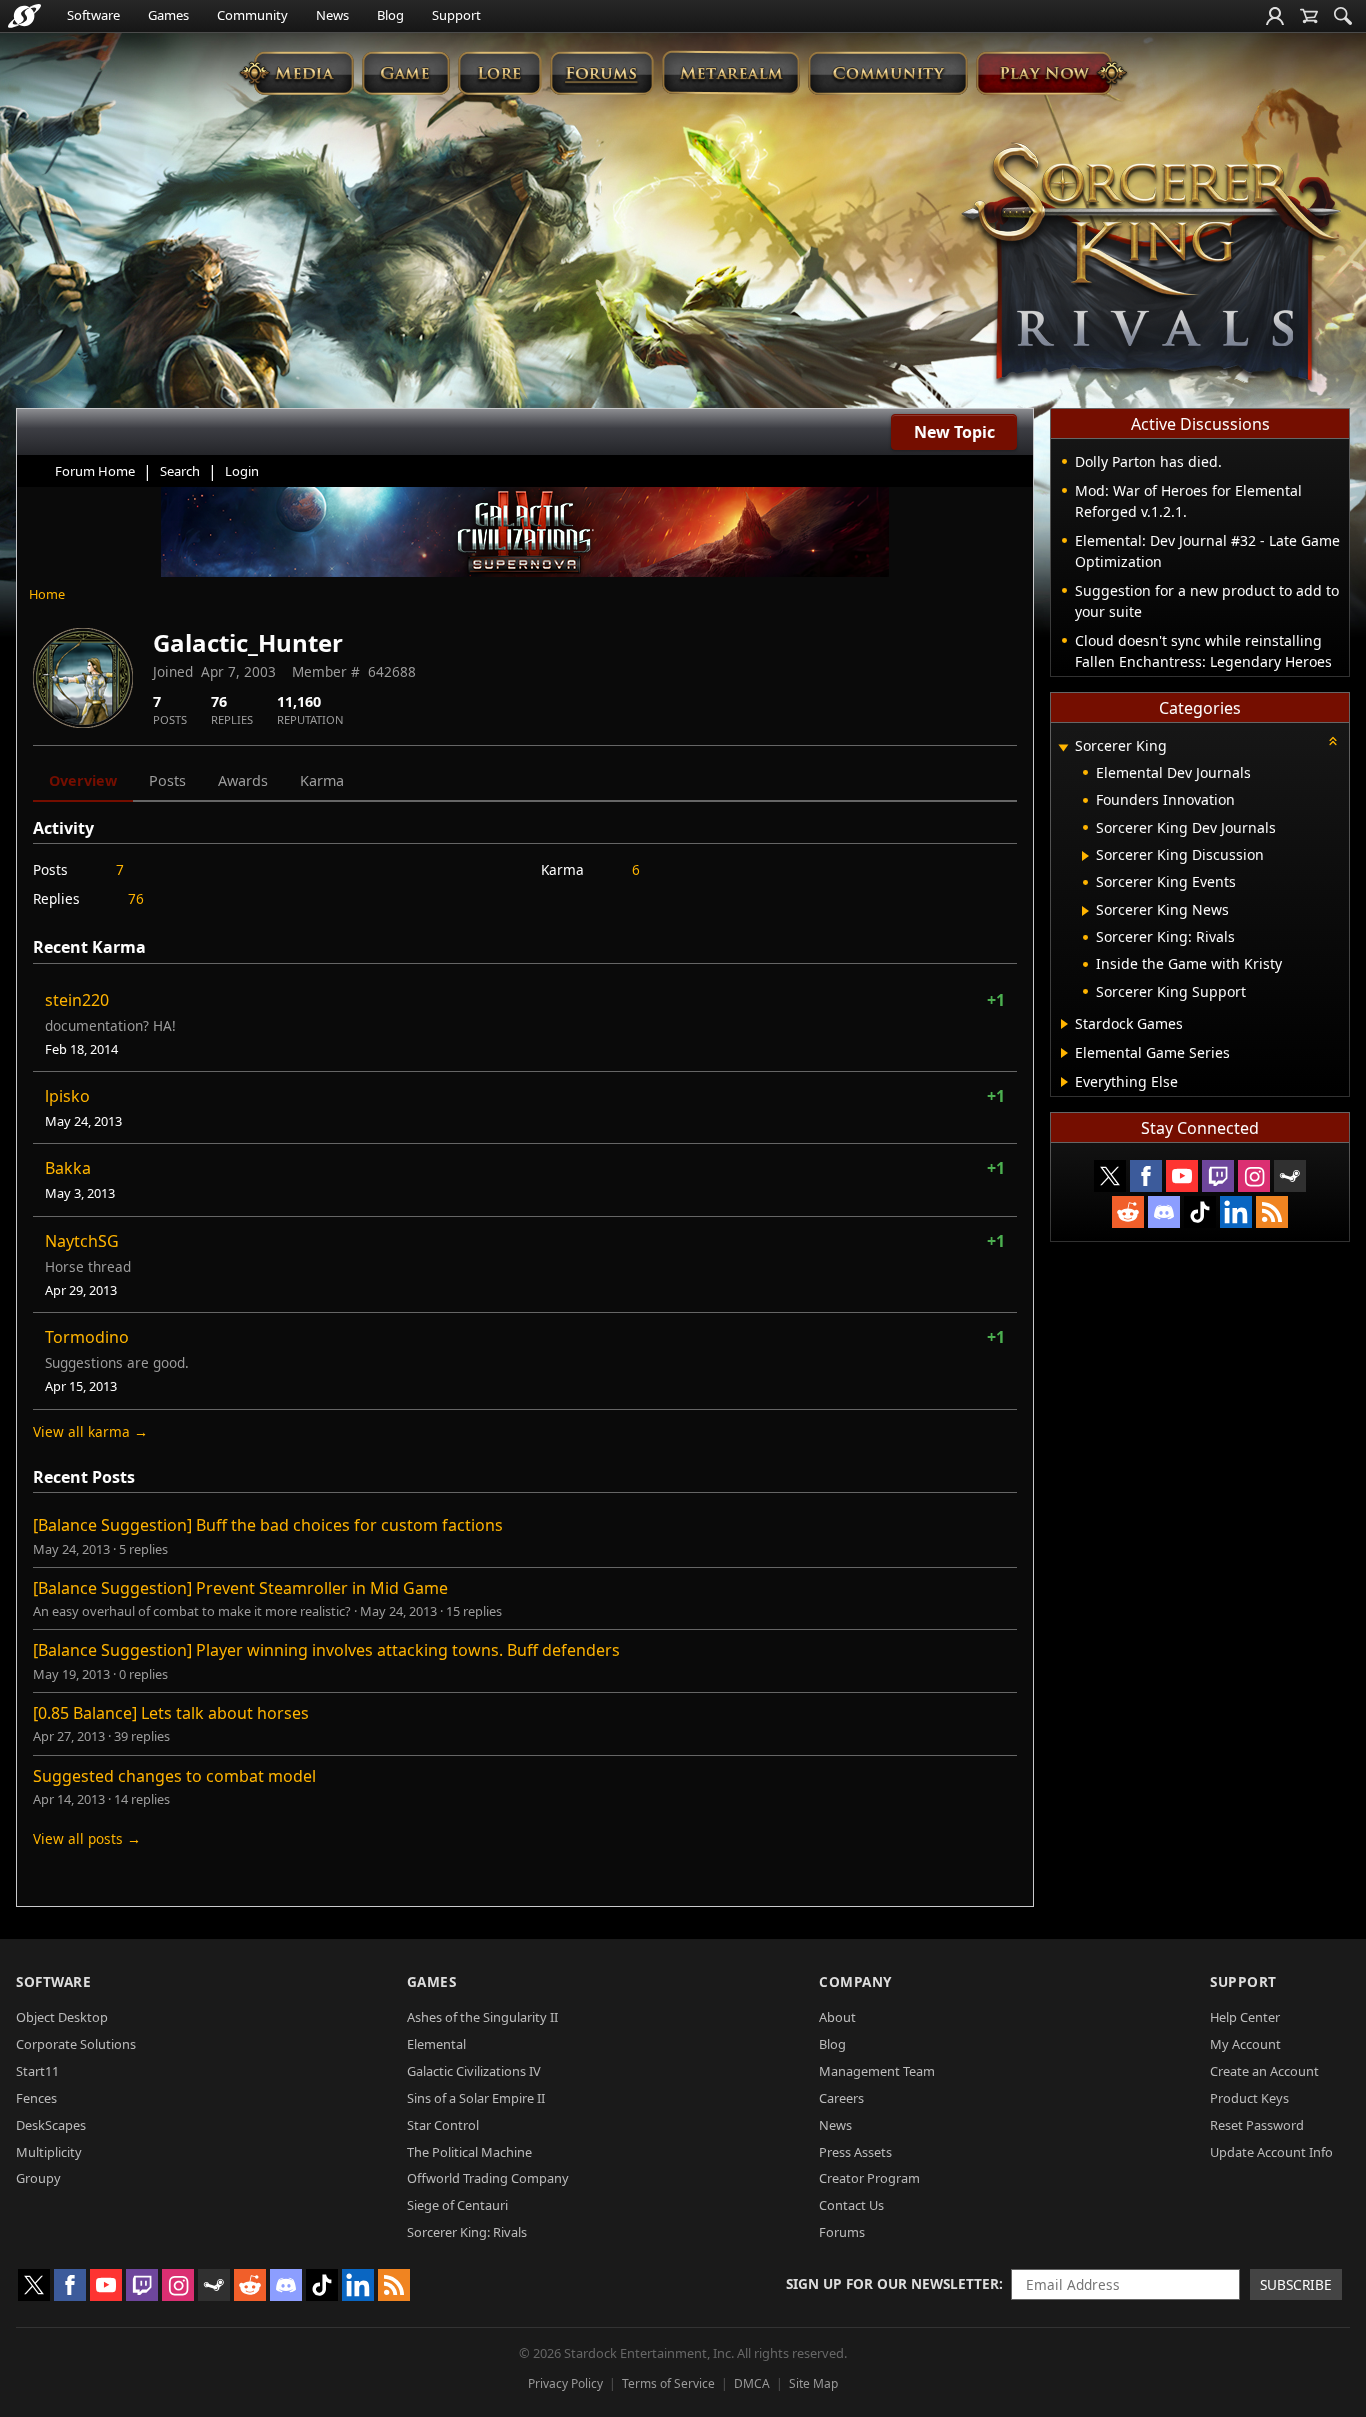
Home (47, 594)
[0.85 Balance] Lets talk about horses (171, 1713)
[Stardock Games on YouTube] (1182, 1176)
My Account (1245, 2044)
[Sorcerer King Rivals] (1151, 266)
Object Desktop (62, 2017)
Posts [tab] (167, 780)
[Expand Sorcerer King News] (1085, 911)
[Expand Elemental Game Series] (1064, 1053)
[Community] (887, 72)
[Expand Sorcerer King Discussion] (1085, 856)
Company (855, 1981)
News (332, 15)
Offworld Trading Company (488, 2178)
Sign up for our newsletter (892, 2283)
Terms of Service (668, 2383)
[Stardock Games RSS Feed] (1272, 1212)
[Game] (406, 72)
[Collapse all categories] (1333, 741)
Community (252, 15)
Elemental (436, 2044)
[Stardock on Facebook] (1146, 1176)
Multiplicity (49, 2152)
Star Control (443, 2125)
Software (93, 15)
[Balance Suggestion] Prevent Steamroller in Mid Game (240, 1588)
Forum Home (95, 471)
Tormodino (87, 1337)
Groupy (38, 2178)
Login (242, 471)
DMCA (752, 2383)
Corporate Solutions (76, 2044)
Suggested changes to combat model (174, 1776)
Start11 (37, 2071)
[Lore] (499, 72)
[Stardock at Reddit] (1128, 1212)
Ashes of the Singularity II (482, 2017)
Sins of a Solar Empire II (476, 2098)
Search (180, 471)
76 (136, 898)
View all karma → (90, 1431)
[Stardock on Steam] (1290, 1176)
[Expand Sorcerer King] (1063, 747)
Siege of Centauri (457, 2205)
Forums (842, 2232)
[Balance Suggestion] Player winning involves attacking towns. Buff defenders (326, 1650)
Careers (841, 2098)
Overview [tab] (83, 780)
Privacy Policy (565, 2383)
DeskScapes (51, 2125)
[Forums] (601, 72)
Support (456, 15)
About (837, 2017)
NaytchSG (82, 1241)
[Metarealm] (730, 72)
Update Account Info (1271, 2152)
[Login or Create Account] (1275, 16)
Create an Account (1264, 2071)
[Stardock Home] (24, 16)
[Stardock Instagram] (1254, 1176)
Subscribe (1296, 2284)
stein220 (77, 1000)
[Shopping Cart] (1309, 16)
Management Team (877, 2071)
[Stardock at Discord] (1164, 1212)
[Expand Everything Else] (1064, 1082)
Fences (36, 2098)
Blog (390, 15)
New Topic (954, 432)
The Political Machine (469, 2152)
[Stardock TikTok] (1200, 1212)
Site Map (813, 2383)
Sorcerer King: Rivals (467, 2232)
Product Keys (1249, 2098)
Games (168, 15)
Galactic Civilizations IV (474, 2071)
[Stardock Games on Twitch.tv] (1218, 1176)
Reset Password (1257, 2125)
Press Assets (855, 2152)
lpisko (67, 1096)
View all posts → (87, 1838)
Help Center (1245, 2017)
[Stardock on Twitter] (1110, 1176)
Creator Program (869, 2178)
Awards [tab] (243, 780)
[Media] (296, 72)
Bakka (68, 1168)
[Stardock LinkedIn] (1236, 1212)
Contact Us (851, 2205)
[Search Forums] (1343, 16)
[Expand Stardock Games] (1064, 1024)
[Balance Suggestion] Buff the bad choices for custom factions (268, 1525)
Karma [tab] (322, 780)
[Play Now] (1051, 72)
